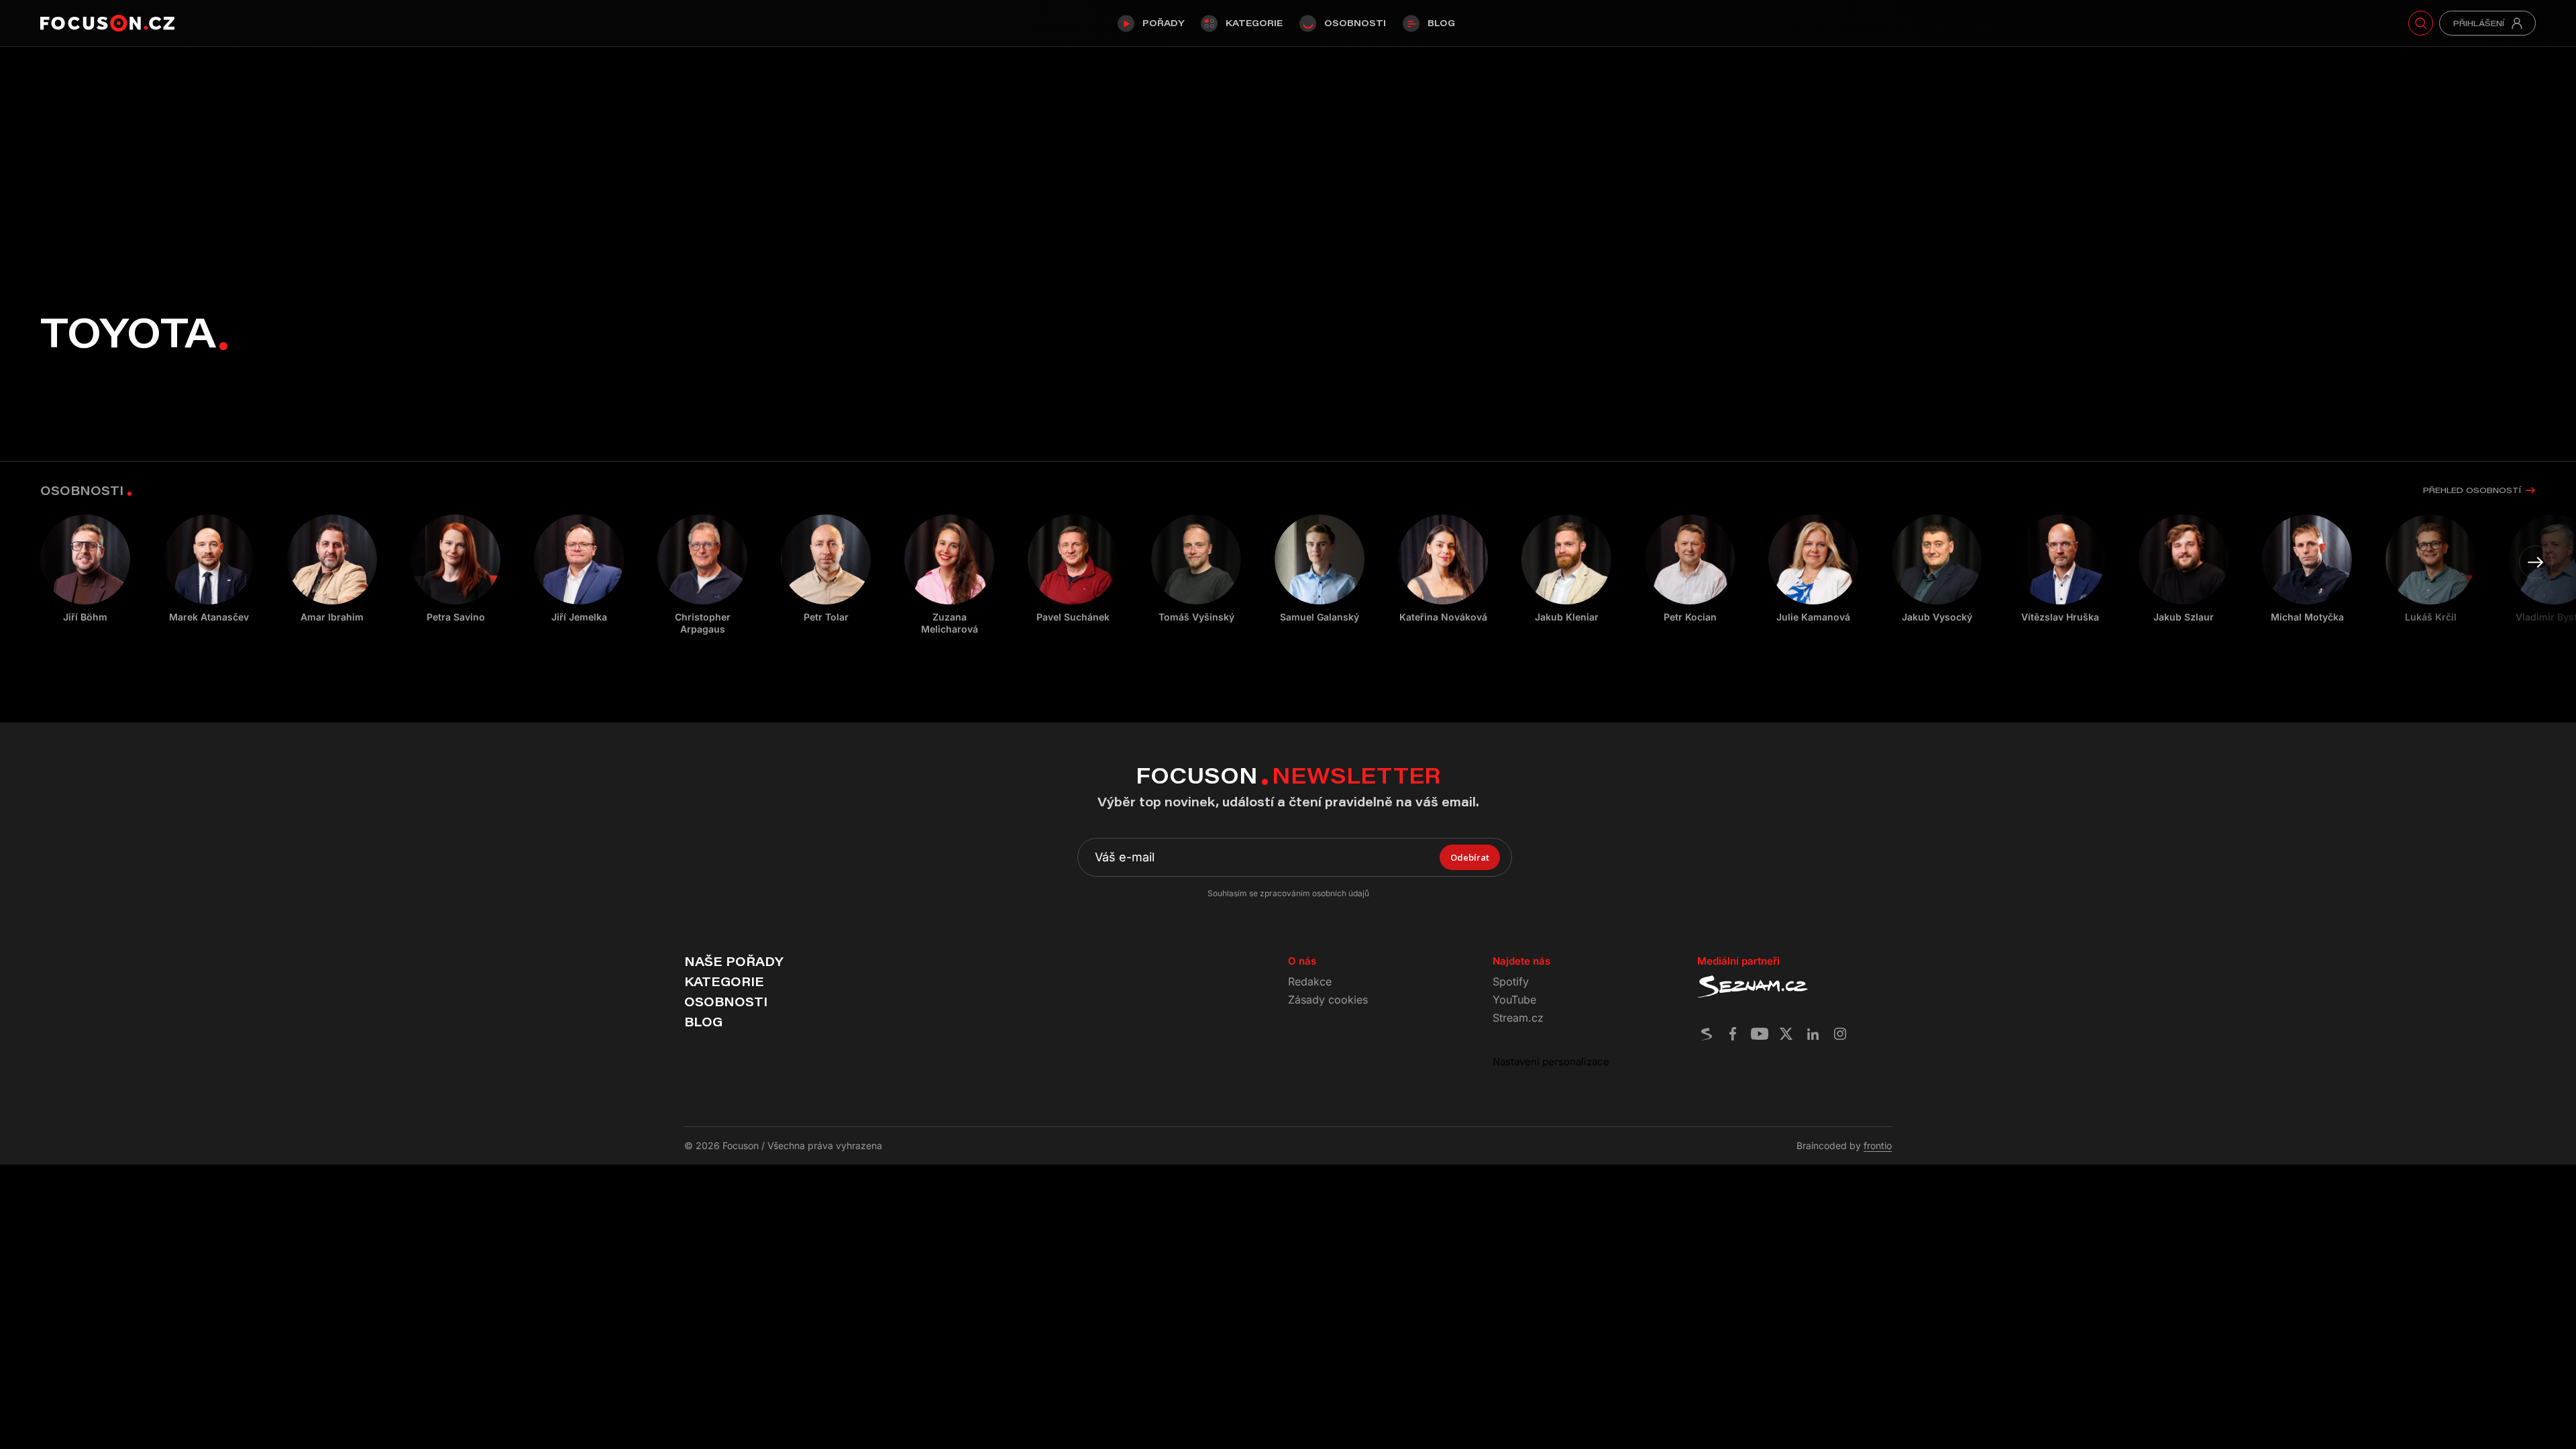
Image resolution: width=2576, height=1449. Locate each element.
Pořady (1163, 23)
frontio (1878, 1145)
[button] (2536, 562)
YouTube (1514, 1000)
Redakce (1310, 981)
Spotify (1511, 981)
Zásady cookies (1328, 1000)
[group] (209, 569)
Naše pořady (734, 961)
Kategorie (1254, 23)
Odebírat (1470, 857)
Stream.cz (1518, 1018)
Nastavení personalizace (1551, 1062)
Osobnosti (1355, 23)
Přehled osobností (2472, 490)
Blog (1441, 23)
